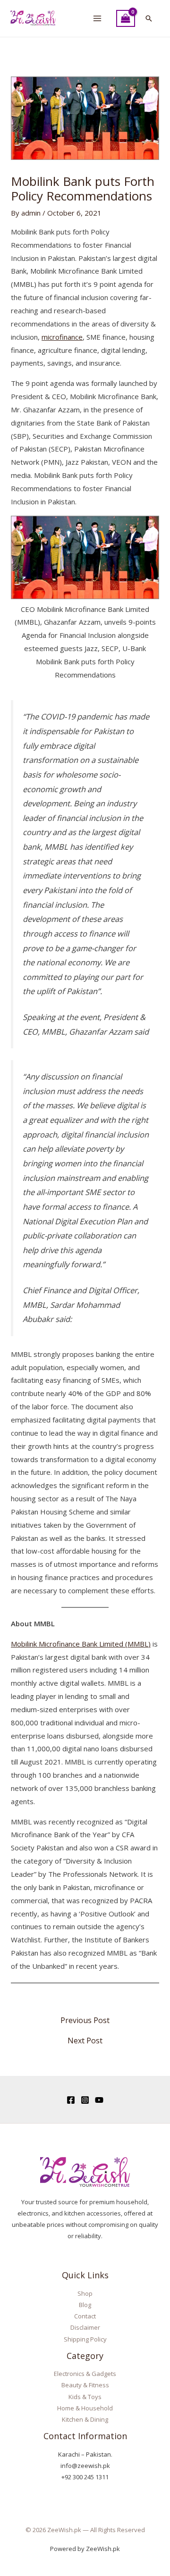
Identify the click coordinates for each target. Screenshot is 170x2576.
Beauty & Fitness (85, 2385)
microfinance (62, 337)
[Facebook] (71, 2100)
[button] (149, 18)
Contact (85, 2316)
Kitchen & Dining (85, 2419)
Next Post (85, 2041)
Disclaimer (85, 2327)
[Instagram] (85, 2100)
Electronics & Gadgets (85, 2374)
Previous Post (85, 2020)
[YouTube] (99, 2100)
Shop (85, 2293)
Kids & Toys (85, 2397)
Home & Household (85, 2408)
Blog (85, 2305)
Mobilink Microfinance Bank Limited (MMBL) (81, 1644)
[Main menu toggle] (97, 19)
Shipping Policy (85, 2339)
